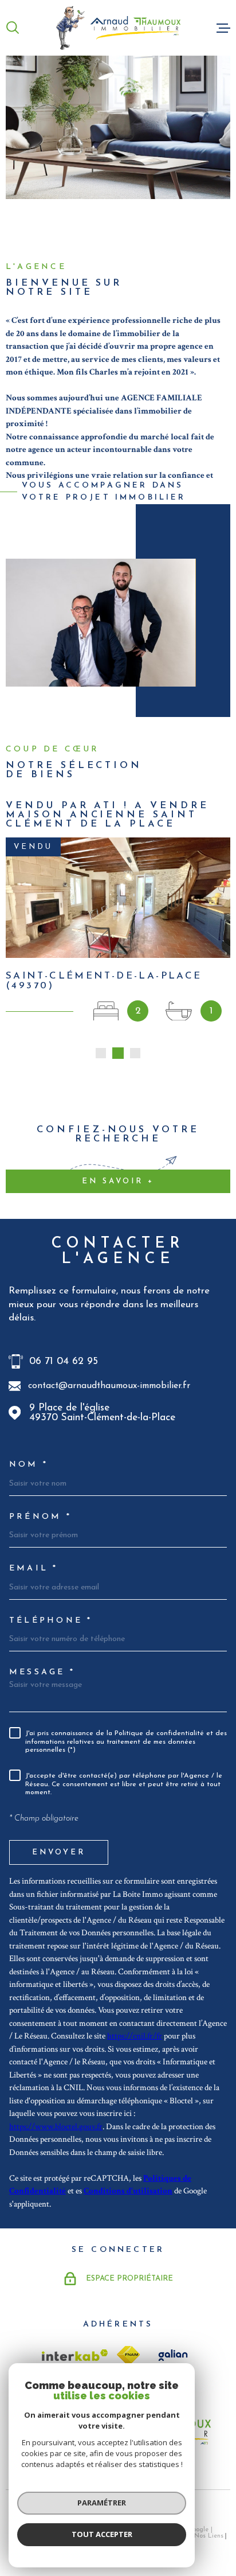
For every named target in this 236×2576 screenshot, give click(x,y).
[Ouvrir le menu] (223, 28)
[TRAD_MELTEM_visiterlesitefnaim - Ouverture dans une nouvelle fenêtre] (128, 2355)
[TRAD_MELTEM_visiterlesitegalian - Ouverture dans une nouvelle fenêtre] (171, 2355)
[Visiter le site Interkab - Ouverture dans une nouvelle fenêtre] (75, 2355)
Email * (34, 1569)
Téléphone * (51, 1621)
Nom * (29, 1465)
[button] (101, 1053)
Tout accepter (102, 2534)
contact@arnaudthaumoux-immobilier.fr (109, 1386)
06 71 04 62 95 (64, 1361)
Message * (42, 1673)
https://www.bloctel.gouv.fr (56, 2127)
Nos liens (209, 2536)
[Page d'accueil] (118, 28)
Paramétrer (102, 2503)
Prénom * (40, 1517)
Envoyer (59, 1852)
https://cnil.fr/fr (135, 2036)
